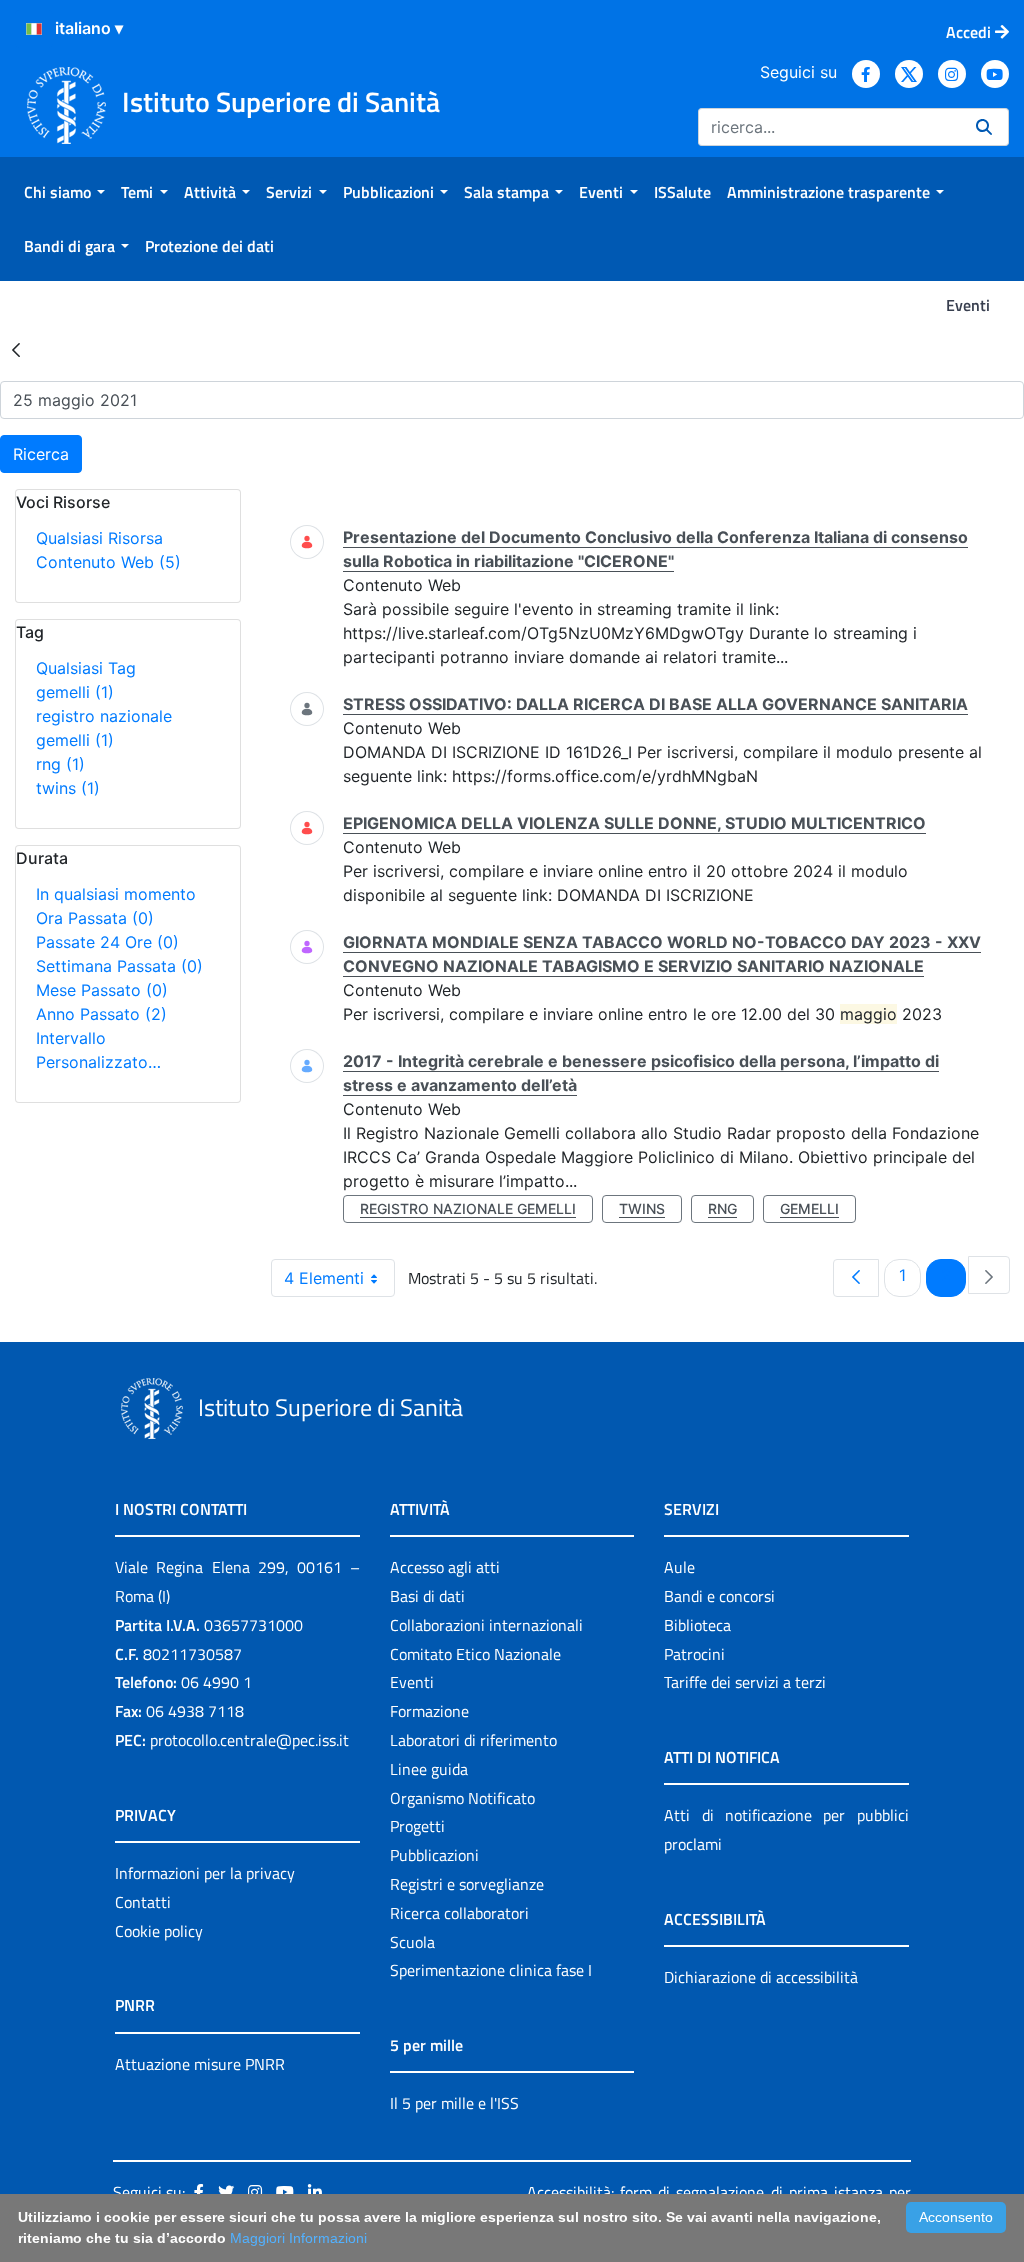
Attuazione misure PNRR (200, 2064)
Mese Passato (102, 990)
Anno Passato (101, 1014)
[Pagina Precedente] (856, 1278)
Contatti (143, 1902)
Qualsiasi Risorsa (99, 538)
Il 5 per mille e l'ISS (454, 2103)
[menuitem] (64, 192)
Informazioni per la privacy (205, 1873)
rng (60, 764)
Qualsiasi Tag (86, 668)
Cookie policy (159, 1931)
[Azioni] (34, 29)
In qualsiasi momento (116, 894)
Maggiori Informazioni (298, 2238)
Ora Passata (95, 918)
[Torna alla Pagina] (16, 349)
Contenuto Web (108, 562)
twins (68, 788)
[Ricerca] (984, 127)
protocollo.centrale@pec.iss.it (249, 1740)
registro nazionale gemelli (468, 1208)
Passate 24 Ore (107, 942)
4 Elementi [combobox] (324, 1278)
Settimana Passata (119, 966)
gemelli (75, 692)
